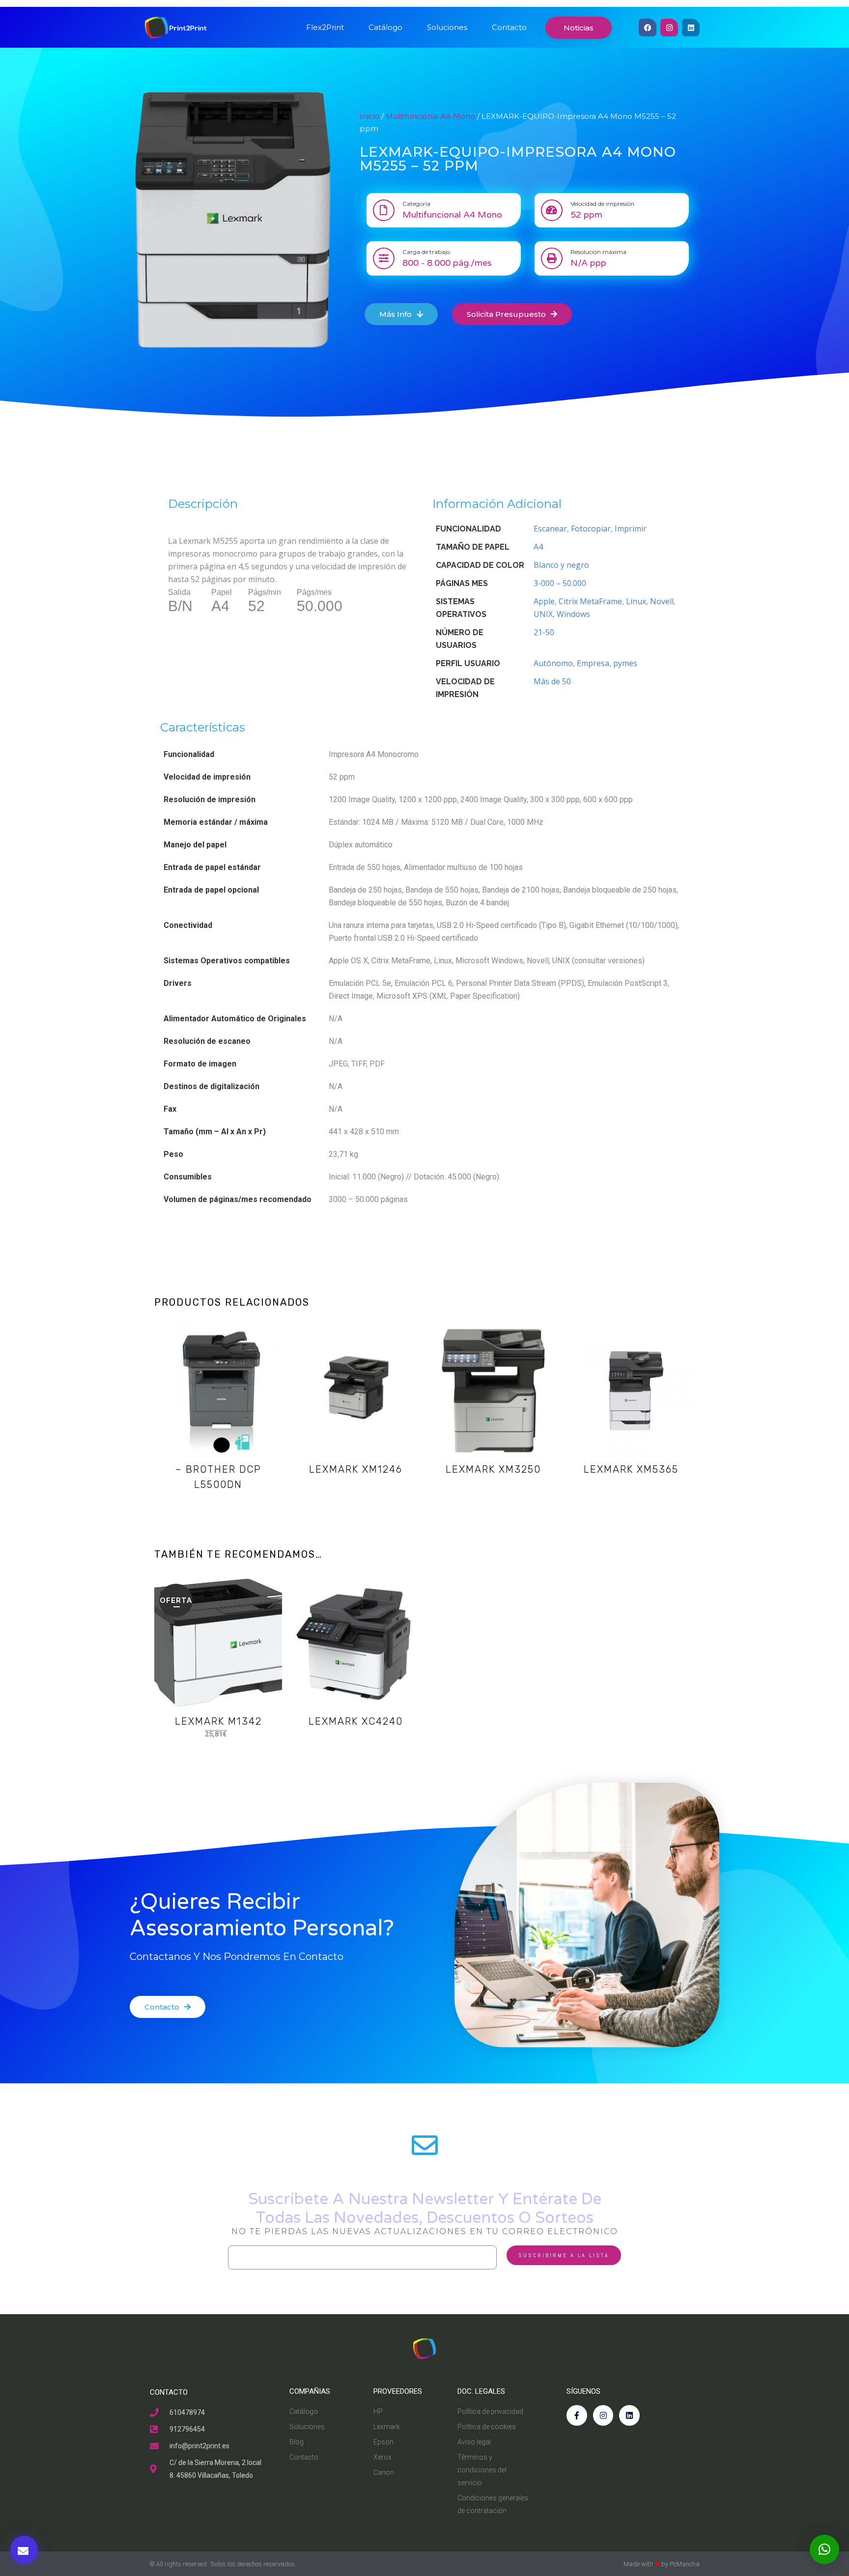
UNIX (543, 614)
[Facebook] (648, 28)
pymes (625, 663)
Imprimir (631, 529)
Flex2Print (325, 27)
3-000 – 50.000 (560, 583)
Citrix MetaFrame (590, 601)
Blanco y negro (561, 565)
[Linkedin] (691, 28)
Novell (662, 601)
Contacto (509, 27)
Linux (636, 601)
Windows (573, 614)
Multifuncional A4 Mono (430, 116)
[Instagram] (669, 28)
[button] (824, 2549)
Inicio (369, 116)
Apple (544, 601)
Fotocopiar (591, 529)
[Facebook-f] (577, 2415)
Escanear (550, 529)
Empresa (593, 663)
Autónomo (553, 663)
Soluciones (447, 27)
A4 (538, 547)
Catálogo (385, 27)
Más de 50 (552, 681)
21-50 (544, 632)
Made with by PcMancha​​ (662, 2564)
